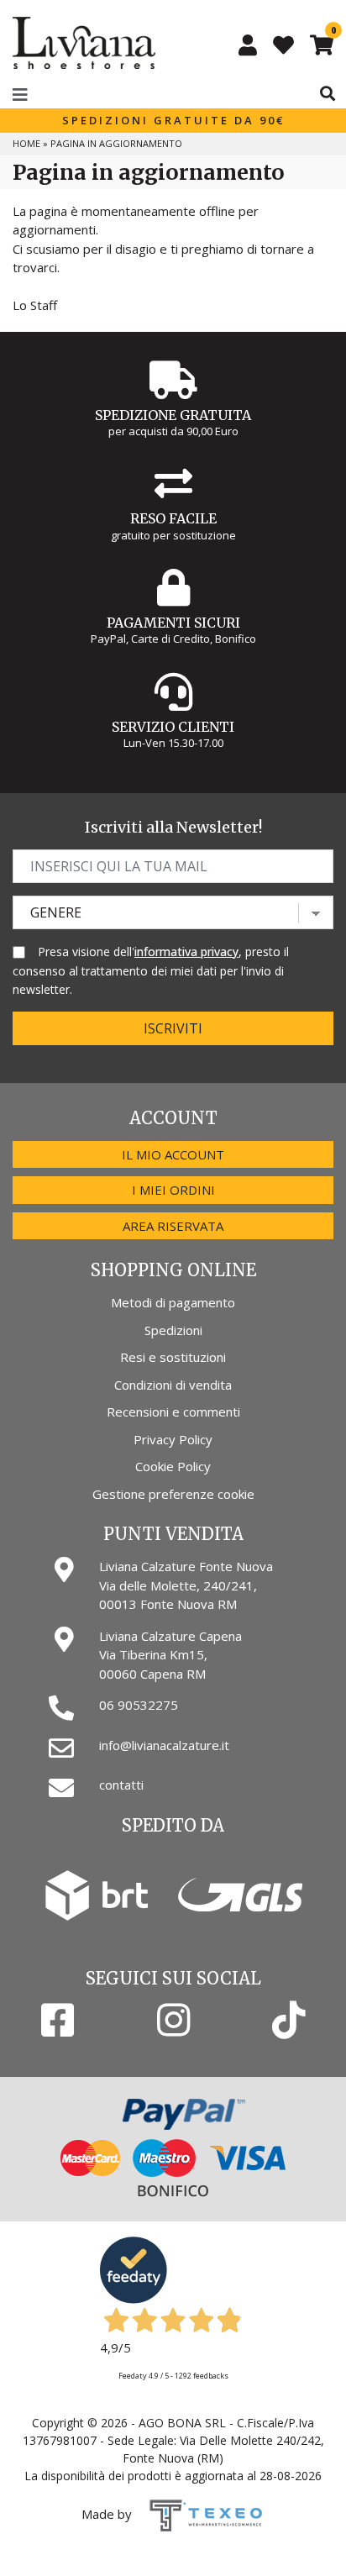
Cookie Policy (173, 1466)
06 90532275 (139, 1705)
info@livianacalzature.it (164, 1745)
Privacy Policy (173, 1439)
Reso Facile (173, 518)
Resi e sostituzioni (173, 1357)
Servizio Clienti (173, 727)
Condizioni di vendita (173, 1385)
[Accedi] (248, 45)
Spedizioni (173, 1330)
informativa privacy (186, 952)
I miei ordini (173, 1190)
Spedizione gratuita (173, 415)
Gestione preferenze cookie (173, 1494)
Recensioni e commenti (173, 1412)
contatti (121, 1785)
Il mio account (173, 1154)
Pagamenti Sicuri (173, 623)
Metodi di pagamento (173, 1302)
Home (26, 143)
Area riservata (173, 1226)
